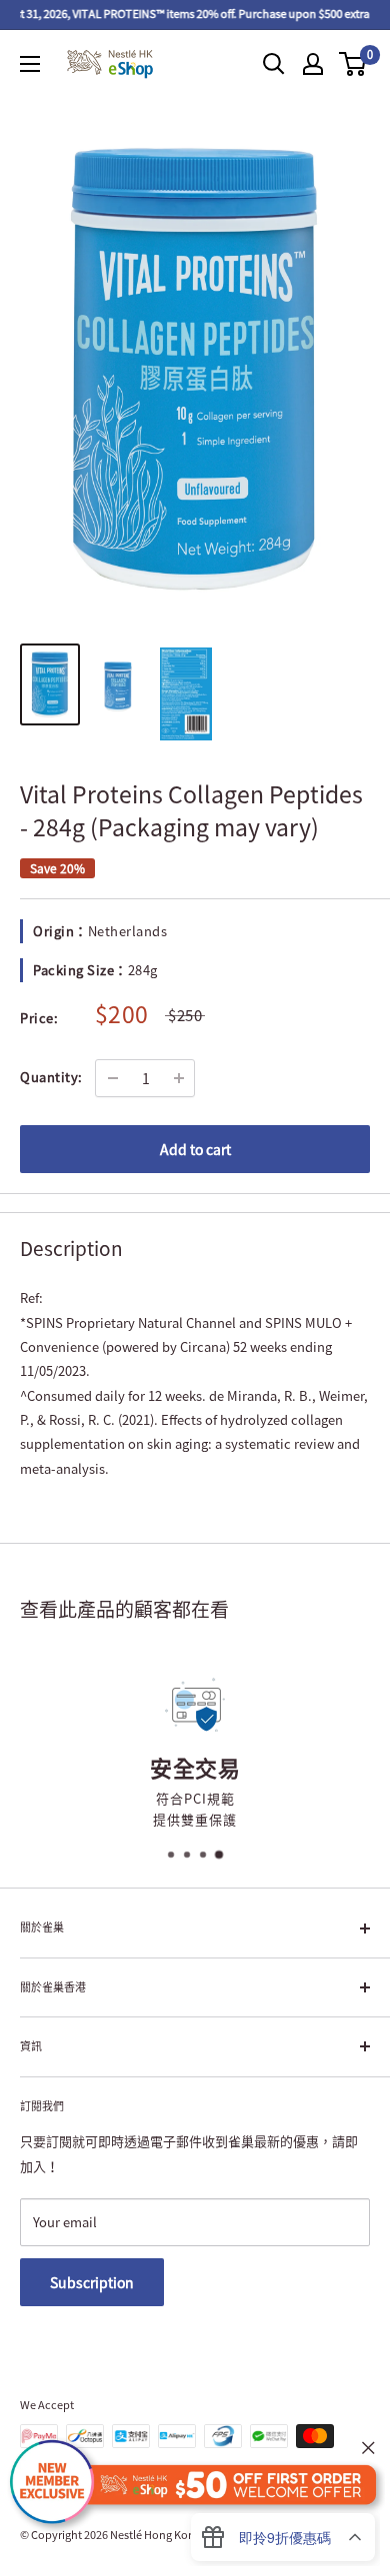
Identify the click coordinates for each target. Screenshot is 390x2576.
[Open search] (274, 64)
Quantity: (51, 1077)
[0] (353, 64)
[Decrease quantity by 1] (113, 1078)
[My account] (313, 64)
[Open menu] (30, 64)
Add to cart (195, 1149)
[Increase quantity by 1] (179, 1078)
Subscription (92, 2282)
